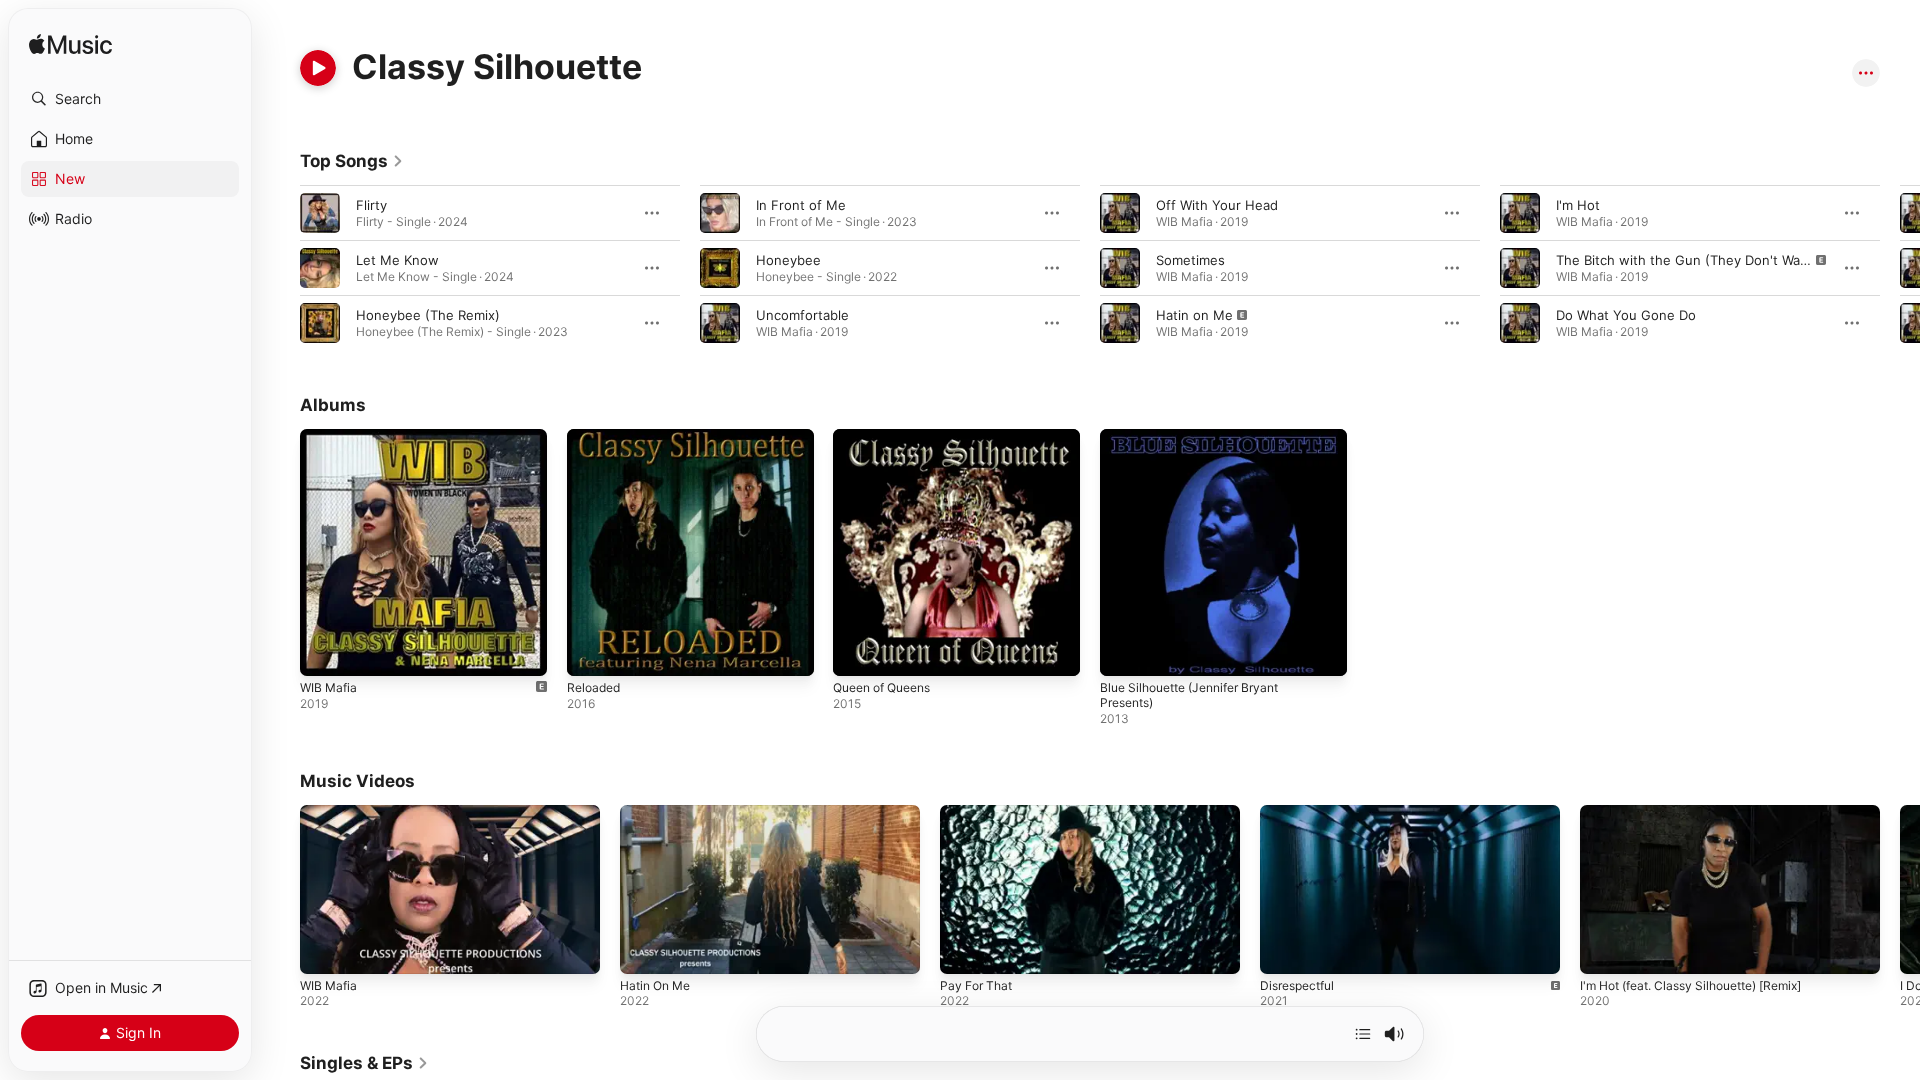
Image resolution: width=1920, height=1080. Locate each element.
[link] (352, 161)
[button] (130, 99)
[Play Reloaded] (592, 651)
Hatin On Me (655, 985)
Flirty (371, 205)
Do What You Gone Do (1626, 315)
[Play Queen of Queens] (858, 651)
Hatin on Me (1194, 315)
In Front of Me (801, 205)
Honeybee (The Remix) (428, 315)
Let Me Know (397, 260)
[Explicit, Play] (1120, 323)
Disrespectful (1297, 985)
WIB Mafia (330, 437)
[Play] (318, 68)
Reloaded (596, 437)
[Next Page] (1900, 268)
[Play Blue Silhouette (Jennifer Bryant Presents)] (1125, 651)
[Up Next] (1363, 1034)
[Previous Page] (280, 268)
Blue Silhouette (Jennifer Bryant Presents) (1200, 445)
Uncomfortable (802, 315)
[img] (70, 45)
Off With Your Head (1217, 205)
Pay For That (976, 985)
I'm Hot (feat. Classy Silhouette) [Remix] (1690, 985)
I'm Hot (1578, 205)
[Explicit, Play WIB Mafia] (325, 651)
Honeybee (788, 260)
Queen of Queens (889, 437)
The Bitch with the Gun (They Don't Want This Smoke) (1725, 260)
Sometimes (1190, 260)
